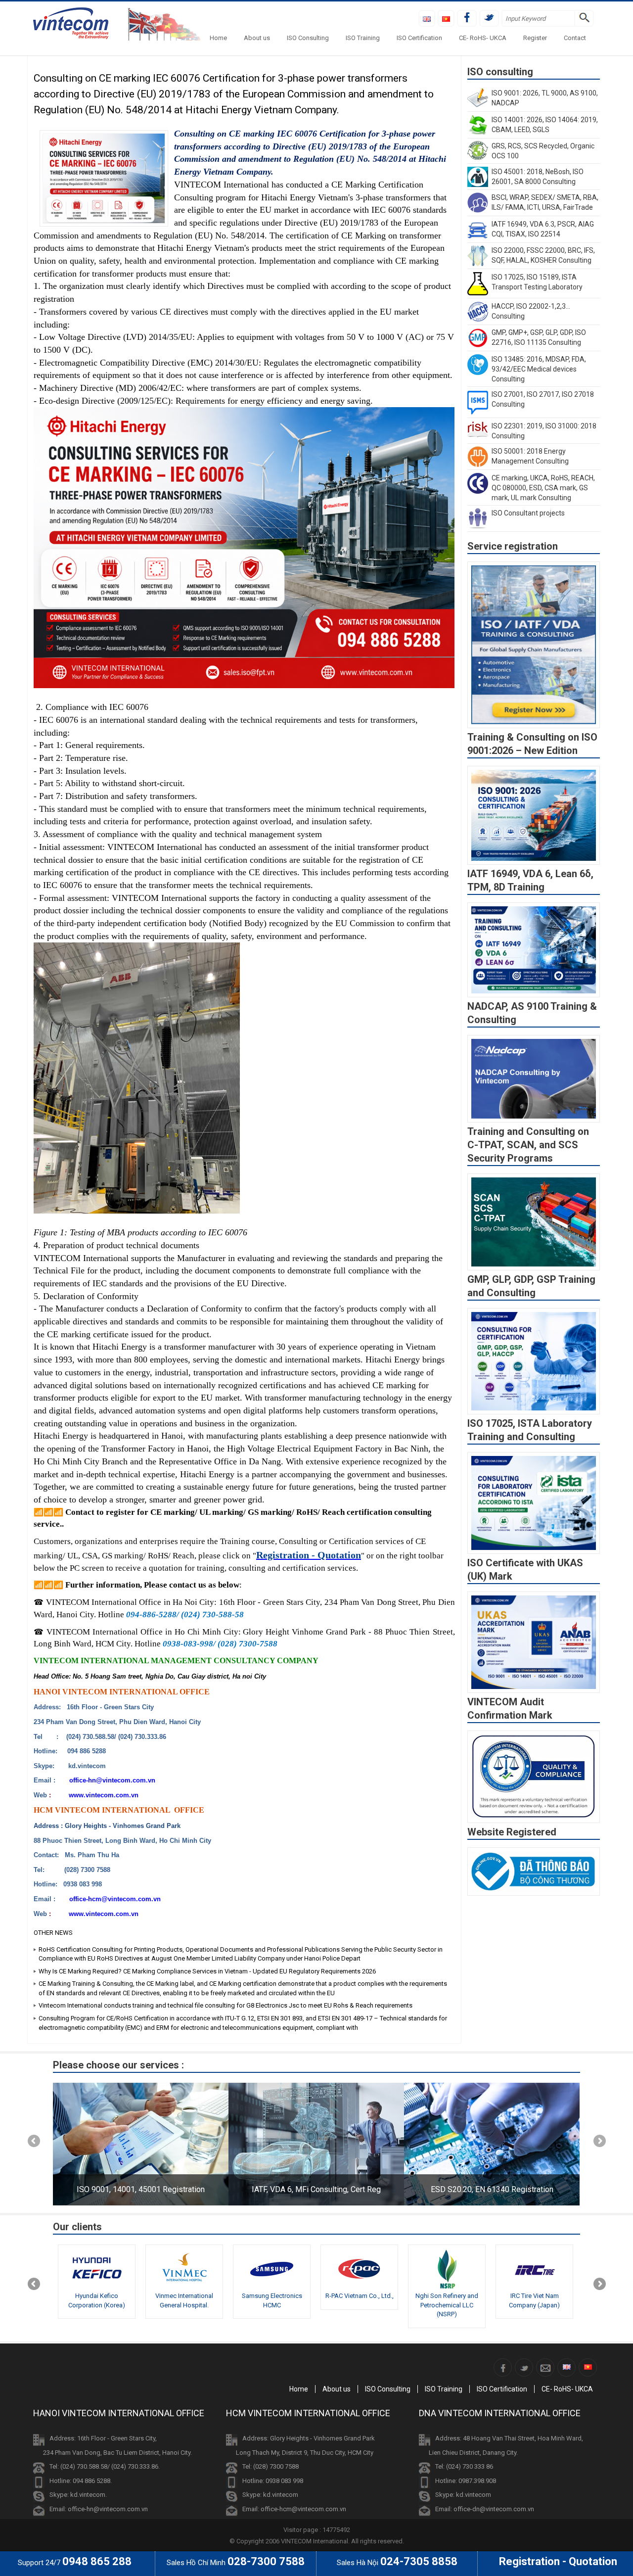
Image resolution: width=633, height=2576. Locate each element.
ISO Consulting (308, 38)
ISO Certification (419, 38)
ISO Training (363, 38)
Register (535, 38)
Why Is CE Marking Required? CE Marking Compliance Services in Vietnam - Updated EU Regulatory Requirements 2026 (207, 1971)
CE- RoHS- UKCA (483, 38)
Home (218, 38)
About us (257, 38)
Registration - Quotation (309, 1555)
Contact (575, 38)
